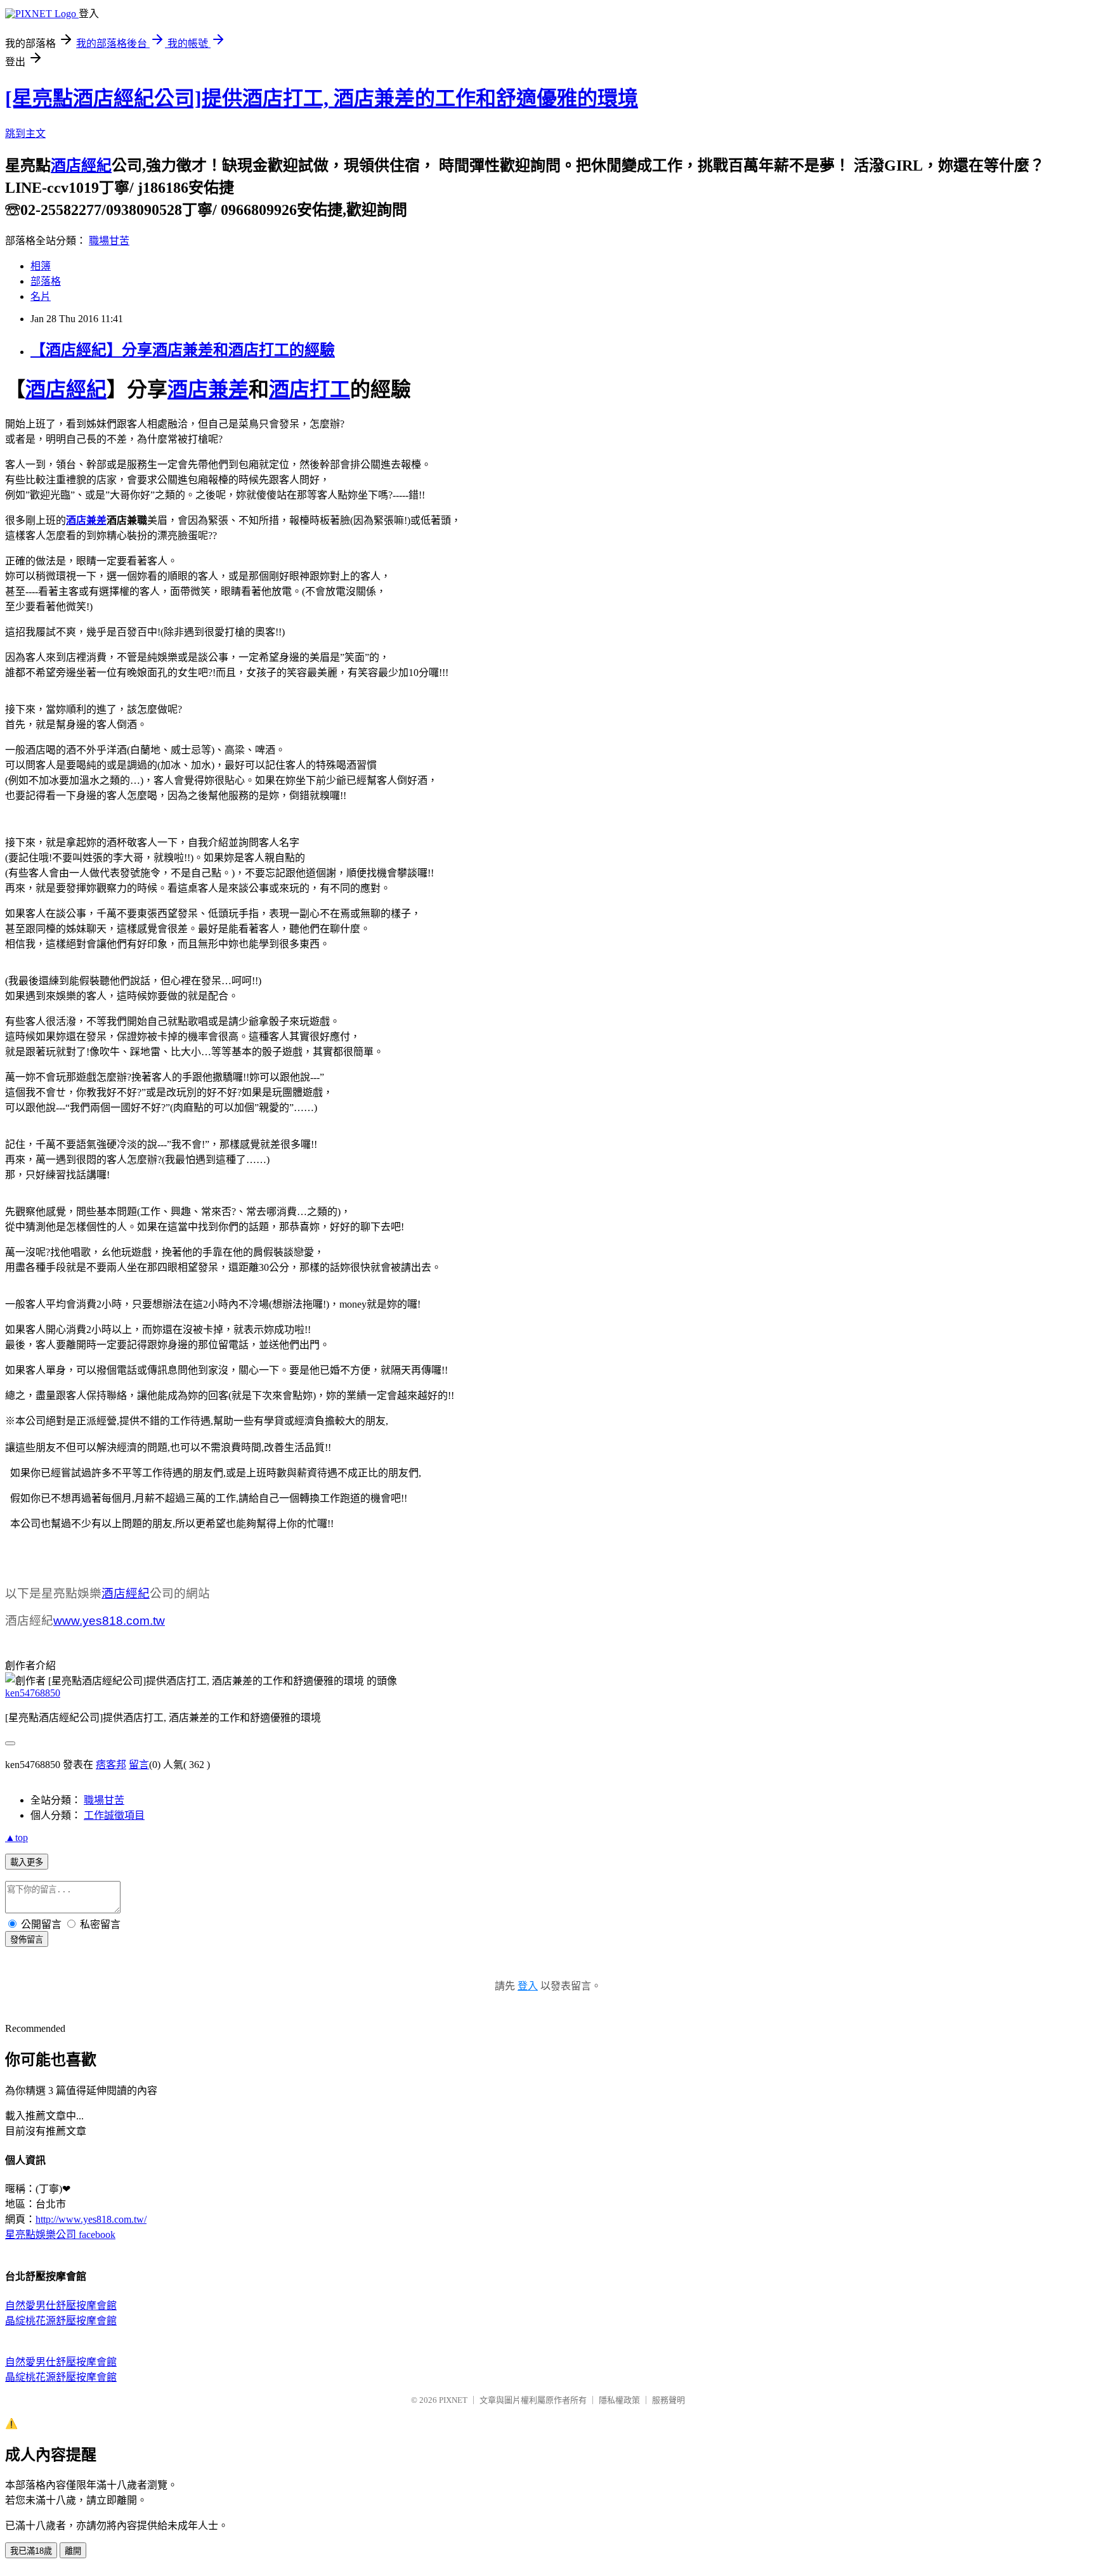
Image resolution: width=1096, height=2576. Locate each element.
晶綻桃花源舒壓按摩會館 (61, 2321)
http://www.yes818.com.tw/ (91, 2219)
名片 (41, 296)
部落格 (46, 281)
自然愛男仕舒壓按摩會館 (61, 2306)
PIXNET (453, 2400)
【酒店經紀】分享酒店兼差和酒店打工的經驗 (183, 350)
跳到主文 (25, 133)
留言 (139, 1765)
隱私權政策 (619, 2400)
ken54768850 (33, 1693)
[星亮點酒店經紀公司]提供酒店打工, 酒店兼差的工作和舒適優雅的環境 (322, 98)
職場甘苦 (109, 241)
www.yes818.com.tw (109, 1621)
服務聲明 (669, 2400)
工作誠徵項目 (114, 1815)
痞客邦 (111, 1765)
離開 (73, 2551)
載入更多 (27, 1862)
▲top (16, 1838)
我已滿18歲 (31, 2551)
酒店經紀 (81, 166)
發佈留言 (27, 1940)
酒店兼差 (208, 389)
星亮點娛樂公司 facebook (60, 2234)
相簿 (41, 266)
